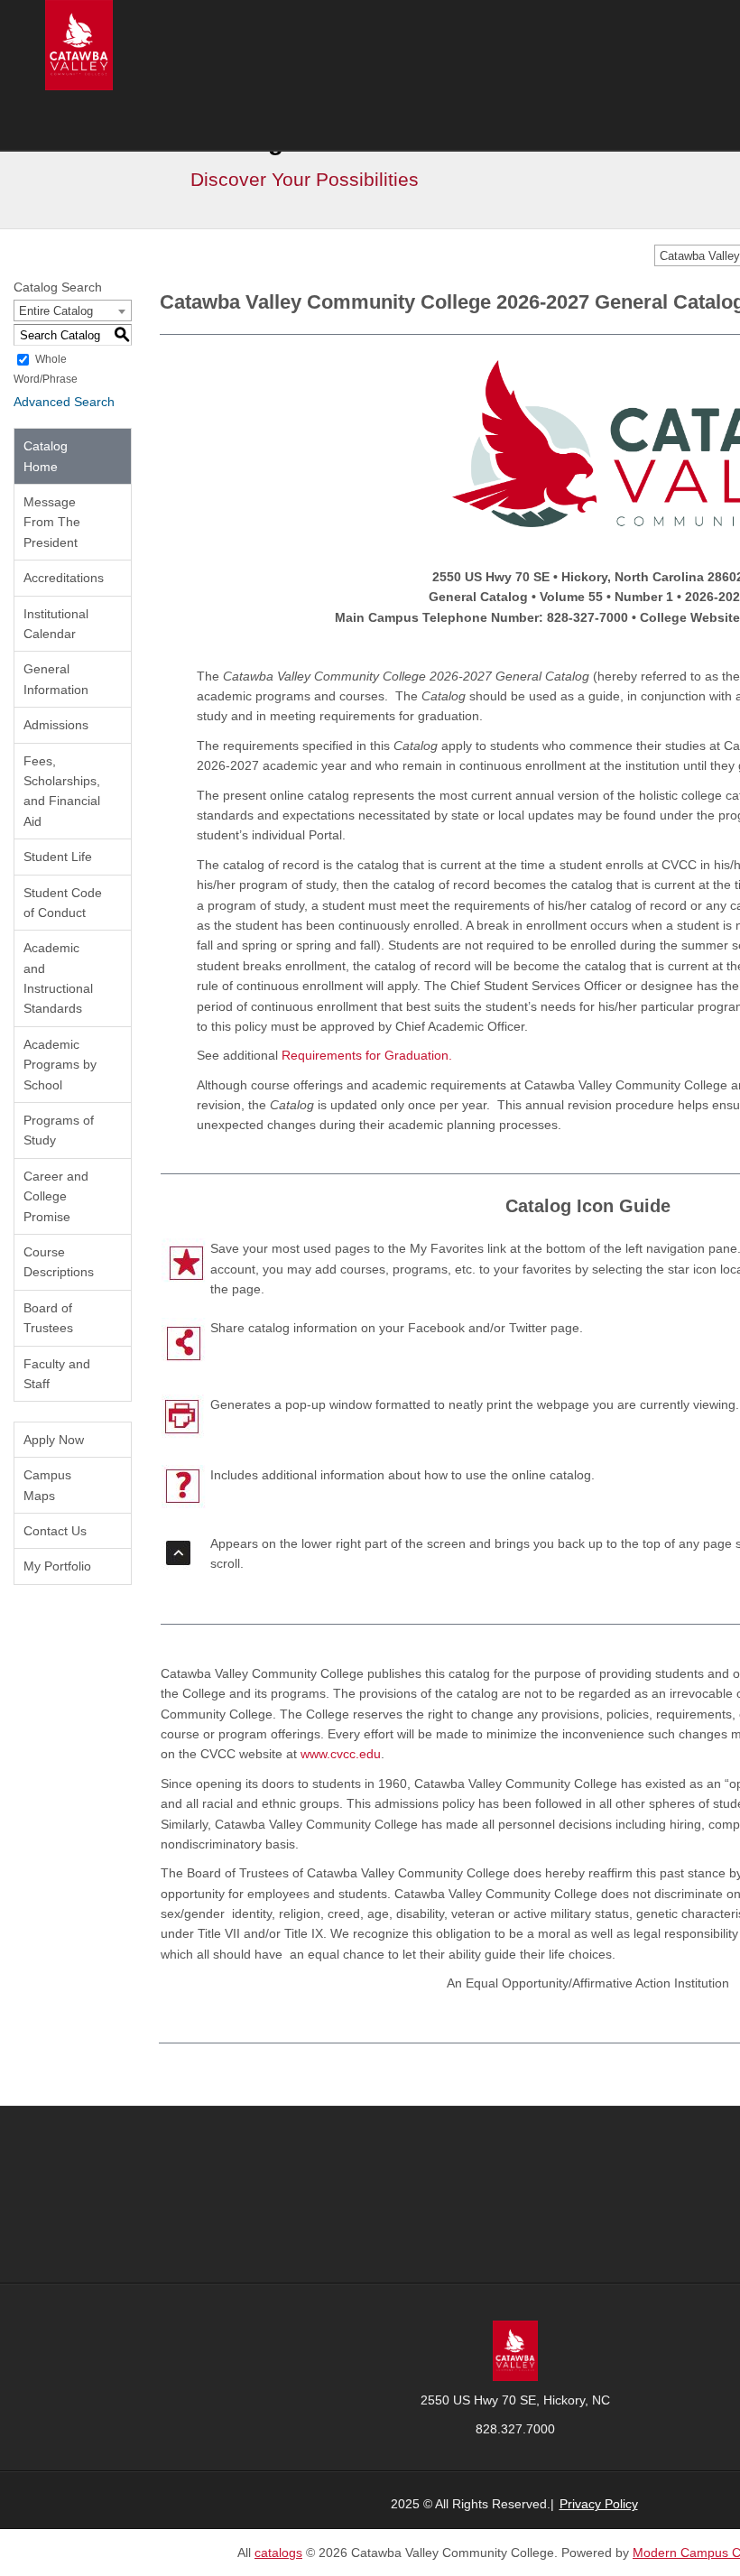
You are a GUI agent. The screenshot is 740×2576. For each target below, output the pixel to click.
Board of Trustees (48, 1318)
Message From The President (52, 522)
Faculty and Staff (57, 1374)
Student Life (58, 857)
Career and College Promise (56, 1196)
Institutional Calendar (56, 624)
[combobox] (73, 310)
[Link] (515, 2349)
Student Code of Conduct (63, 903)
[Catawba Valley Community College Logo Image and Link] (79, 44)
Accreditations (64, 578)
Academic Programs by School (60, 1065)
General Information (56, 679)
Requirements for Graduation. (367, 1055)
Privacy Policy (599, 2504)
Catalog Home (46, 456)
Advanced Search (64, 402)
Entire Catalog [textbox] (56, 311)
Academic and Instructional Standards (58, 978)
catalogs (278, 2553)
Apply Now (54, 1440)
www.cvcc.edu (341, 1754)
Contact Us (55, 1531)
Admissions (56, 725)
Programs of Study (59, 1130)
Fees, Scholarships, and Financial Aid (62, 791)
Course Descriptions (59, 1262)
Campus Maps (47, 1485)
